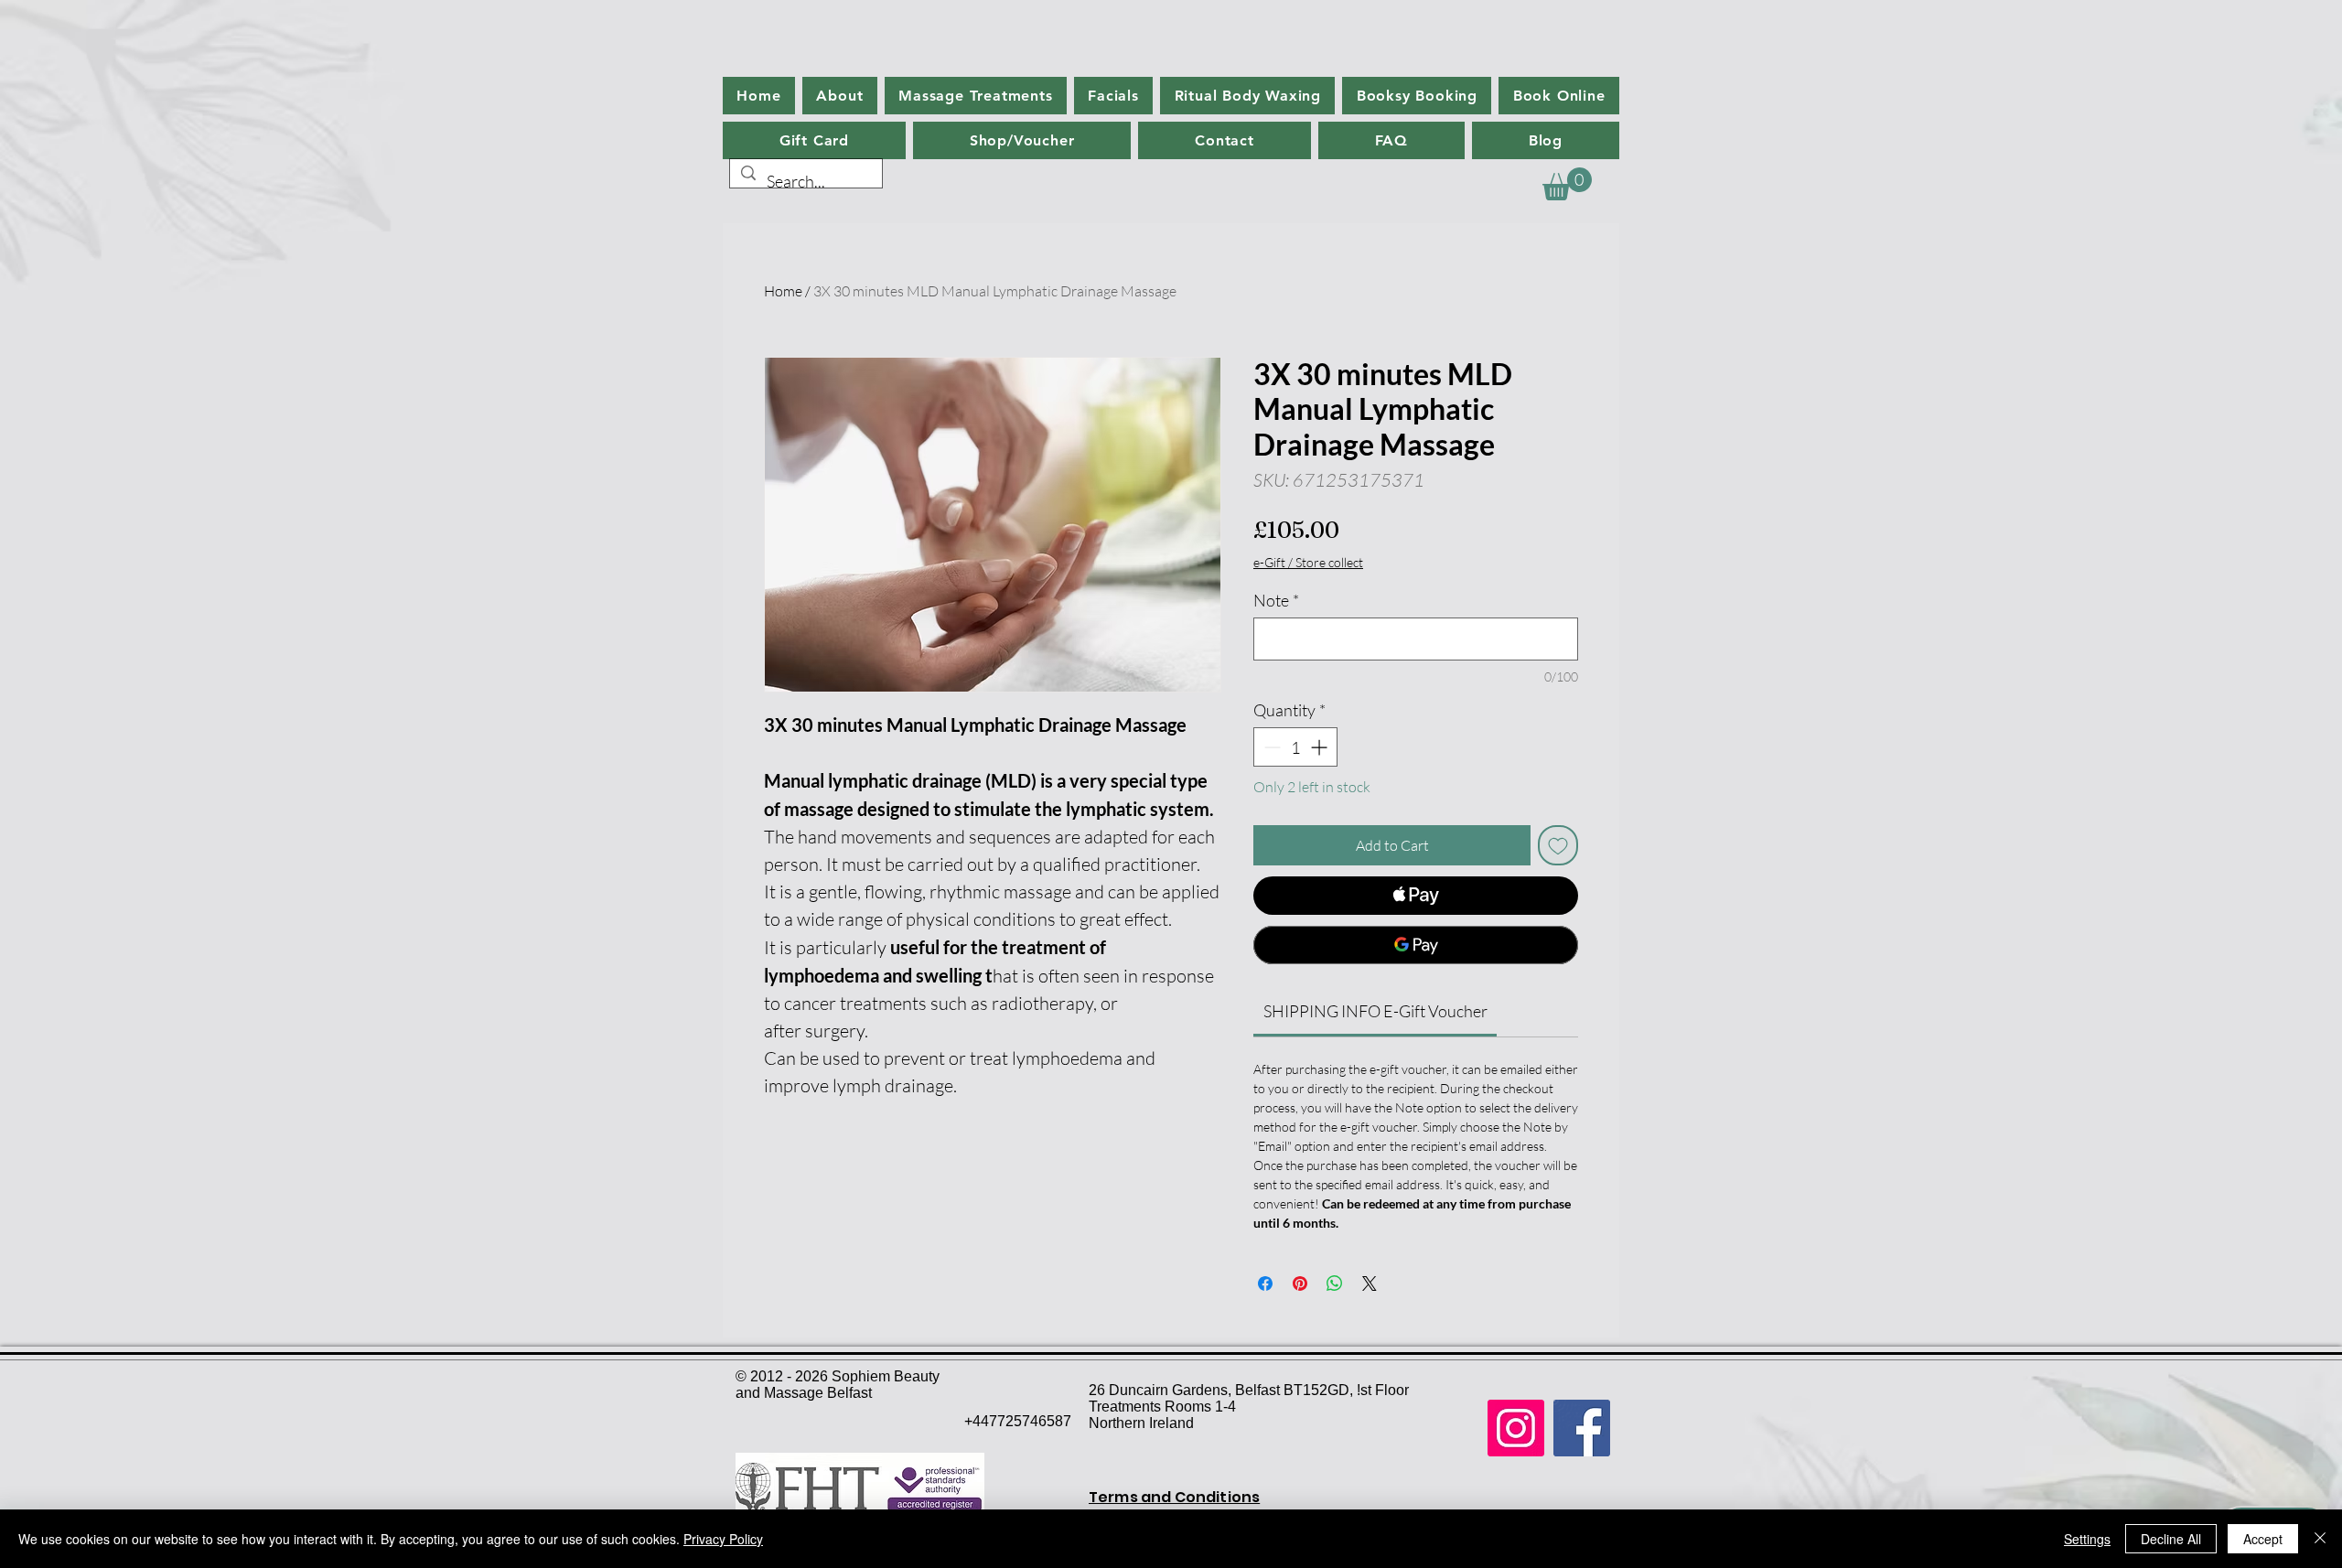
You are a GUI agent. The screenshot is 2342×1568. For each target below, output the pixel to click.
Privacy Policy (723, 1539)
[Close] (2320, 1539)
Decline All (2171, 1539)
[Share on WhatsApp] (1335, 1283)
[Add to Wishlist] (1558, 845)
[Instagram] (1516, 1428)
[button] (1567, 184)
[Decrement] (1270, 747)
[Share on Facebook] (1265, 1283)
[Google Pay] (1416, 945)
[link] (1375, 1011)
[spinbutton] (1295, 747)
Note (1276, 600)
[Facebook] (1582, 1428)
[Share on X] (1370, 1283)
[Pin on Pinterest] (1300, 1283)
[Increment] (1321, 747)
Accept (2263, 1539)
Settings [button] (2087, 1539)
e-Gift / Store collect (1308, 562)
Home (783, 291)
